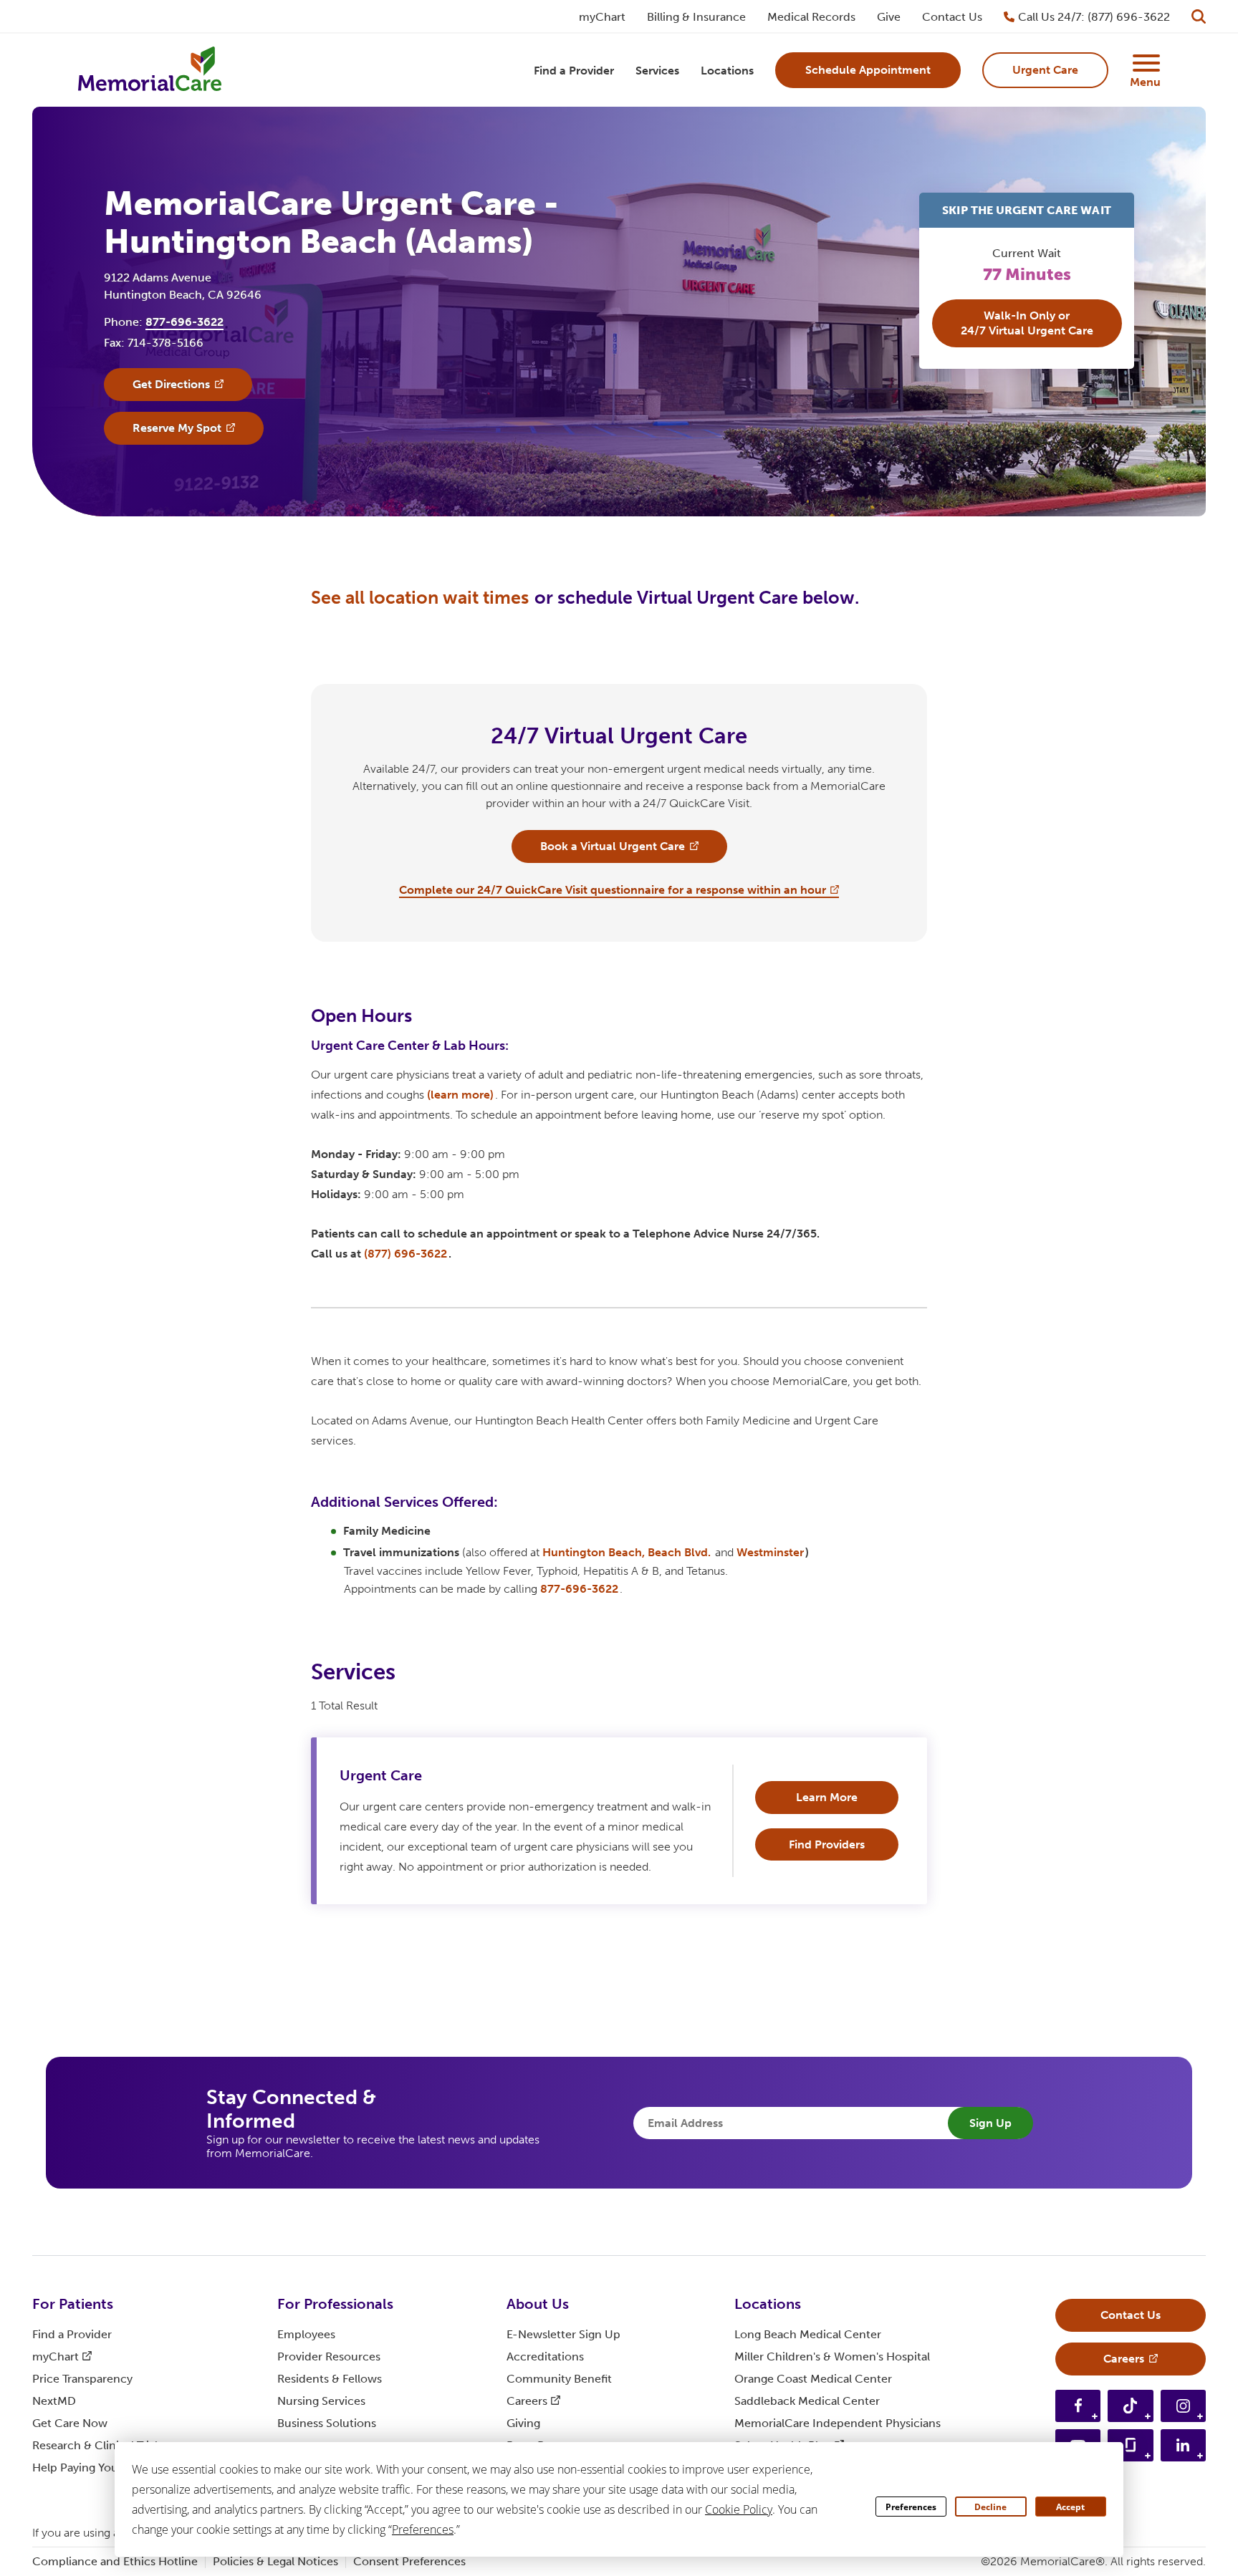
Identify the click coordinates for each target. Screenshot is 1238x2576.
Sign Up (990, 2123)
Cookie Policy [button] (739, 2509)
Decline (990, 2507)
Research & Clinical (97, 2445)
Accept (1070, 2507)
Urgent (381, 1775)
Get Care (70, 2423)
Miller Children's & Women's (832, 2356)
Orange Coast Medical (813, 2379)
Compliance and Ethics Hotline (115, 2561)
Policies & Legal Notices (275, 2561)
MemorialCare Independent (838, 2423)
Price (82, 2379)
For (73, 2304)
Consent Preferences (409, 2561)
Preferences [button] (423, 2529)
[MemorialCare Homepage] (150, 71)
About (538, 2304)
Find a (72, 2334)
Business (327, 2423)
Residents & (330, 2379)
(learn (460, 1095)
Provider (329, 2356)
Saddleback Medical (807, 2401)
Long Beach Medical (808, 2334)
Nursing (321, 2401)
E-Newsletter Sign (563, 2334)
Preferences (911, 2507)
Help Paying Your (87, 2468)
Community (559, 2379)
